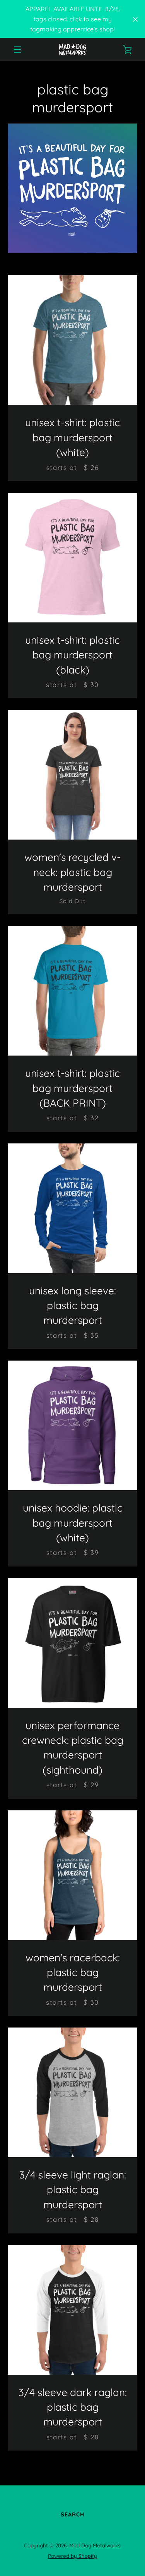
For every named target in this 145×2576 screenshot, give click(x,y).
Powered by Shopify (72, 2556)
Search (72, 2514)
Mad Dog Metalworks (95, 2545)
